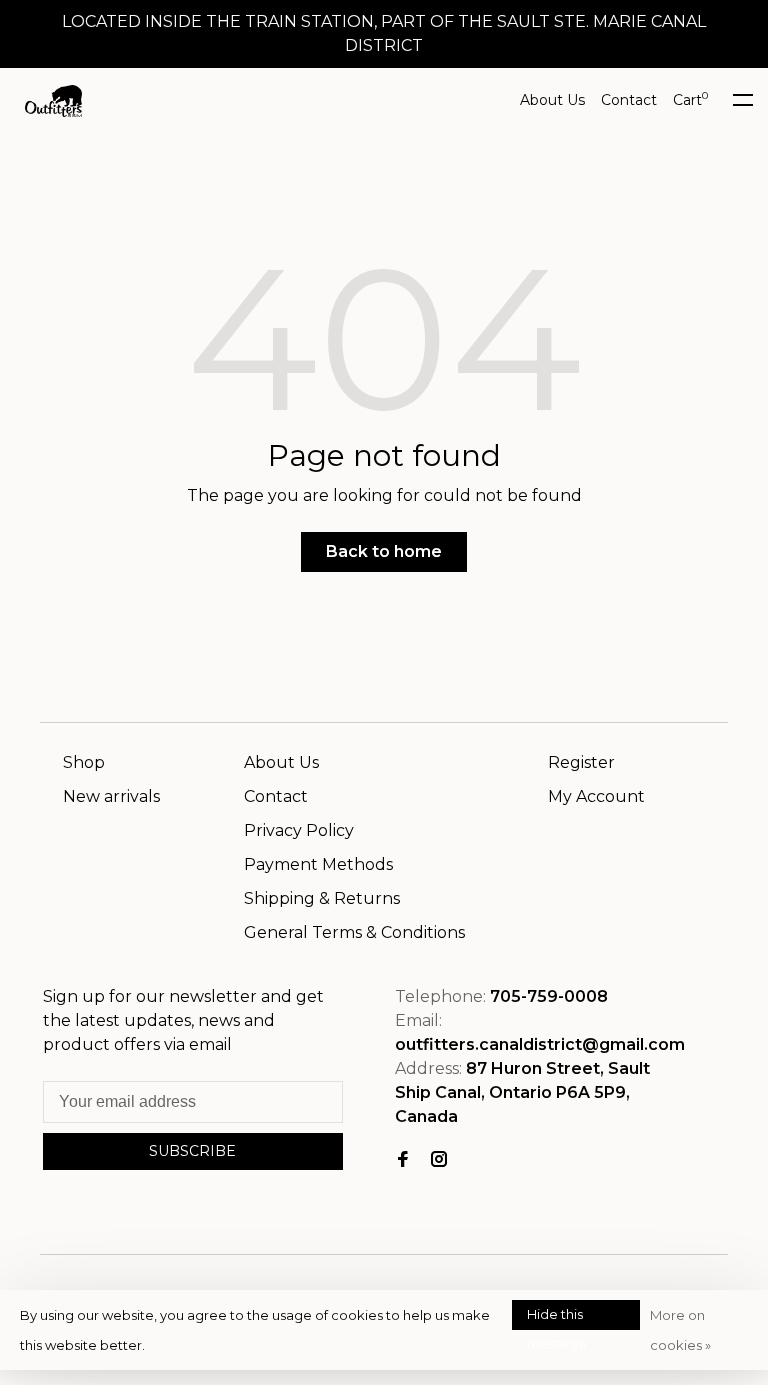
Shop (84, 762)
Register (581, 762)
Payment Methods (318, 864)
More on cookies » (680, 1330)
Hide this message (557, 1318)
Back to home (384, 551)
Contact (629, 100)
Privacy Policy (299, 830)
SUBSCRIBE (192, 1151)
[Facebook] (403, 1160)
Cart (690, 100)
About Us (552, 100)
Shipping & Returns (322, 898)
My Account (596, 796)
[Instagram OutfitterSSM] (439, 1160)
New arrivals (111, 796)
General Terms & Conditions (354, 932)
